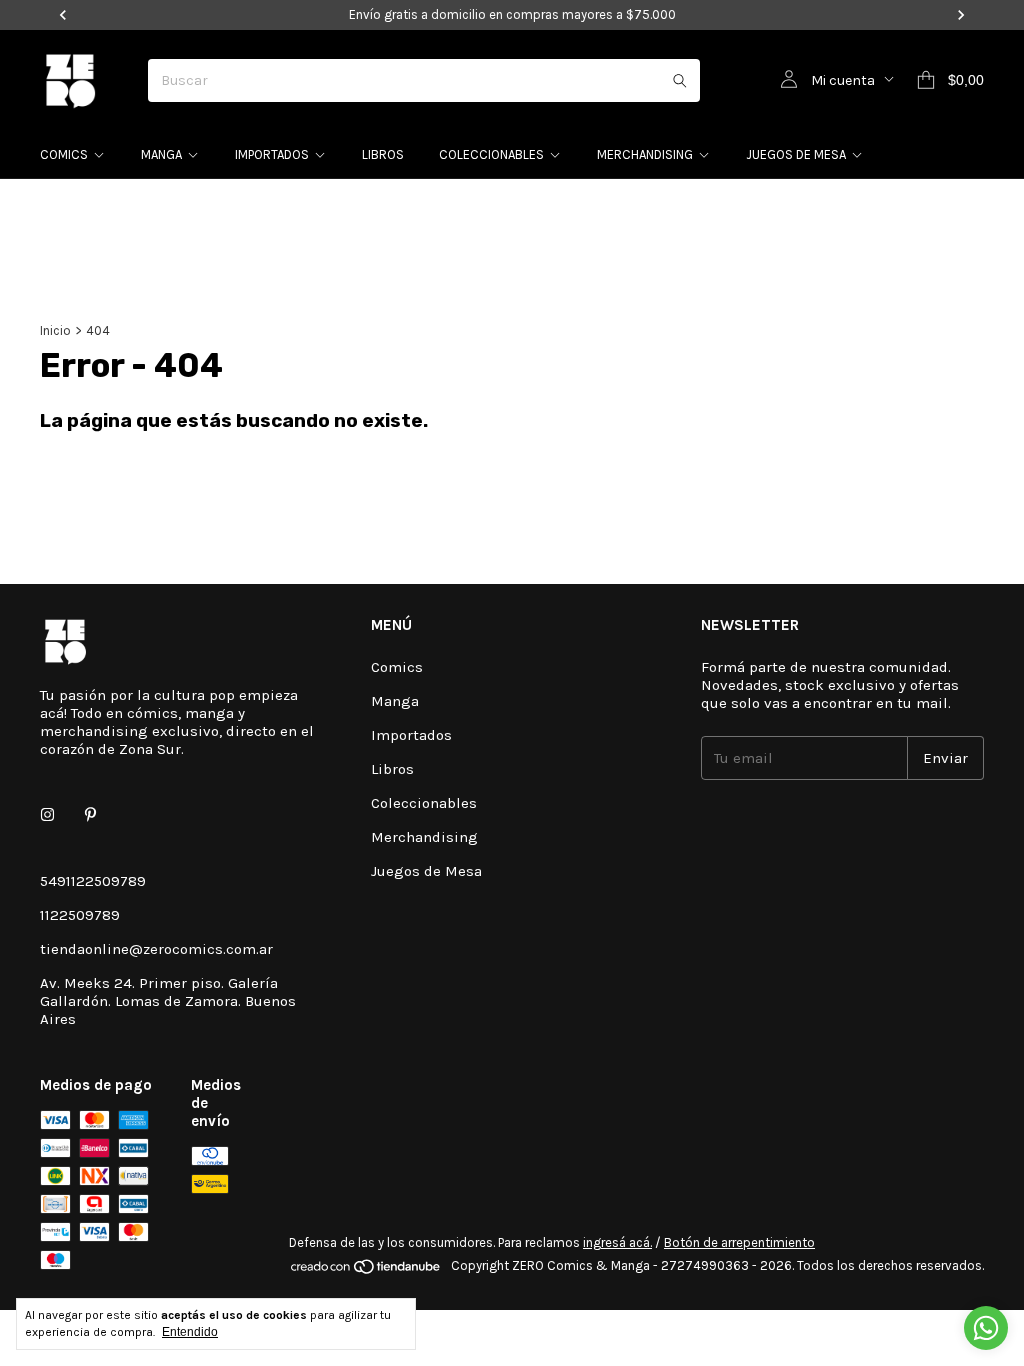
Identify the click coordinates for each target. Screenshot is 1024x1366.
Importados (272, 154)
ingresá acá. (617, 1242)
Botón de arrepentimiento (739, 1242)
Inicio (55, 330)
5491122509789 (93, 881)
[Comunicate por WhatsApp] (986, 1328)
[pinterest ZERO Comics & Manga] (90, 815)
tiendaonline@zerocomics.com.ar (156, 949)
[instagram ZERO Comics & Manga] (47, 815)
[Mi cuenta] (789, 80)
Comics (64, 154)
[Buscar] (680, 80)
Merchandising (645, 154)
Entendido (190, 1332)
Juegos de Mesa (796, 154)
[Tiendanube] (366, 1270)
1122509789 (80, 915)
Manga (161, 154)
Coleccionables (491, 154)
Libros (383, 154)
